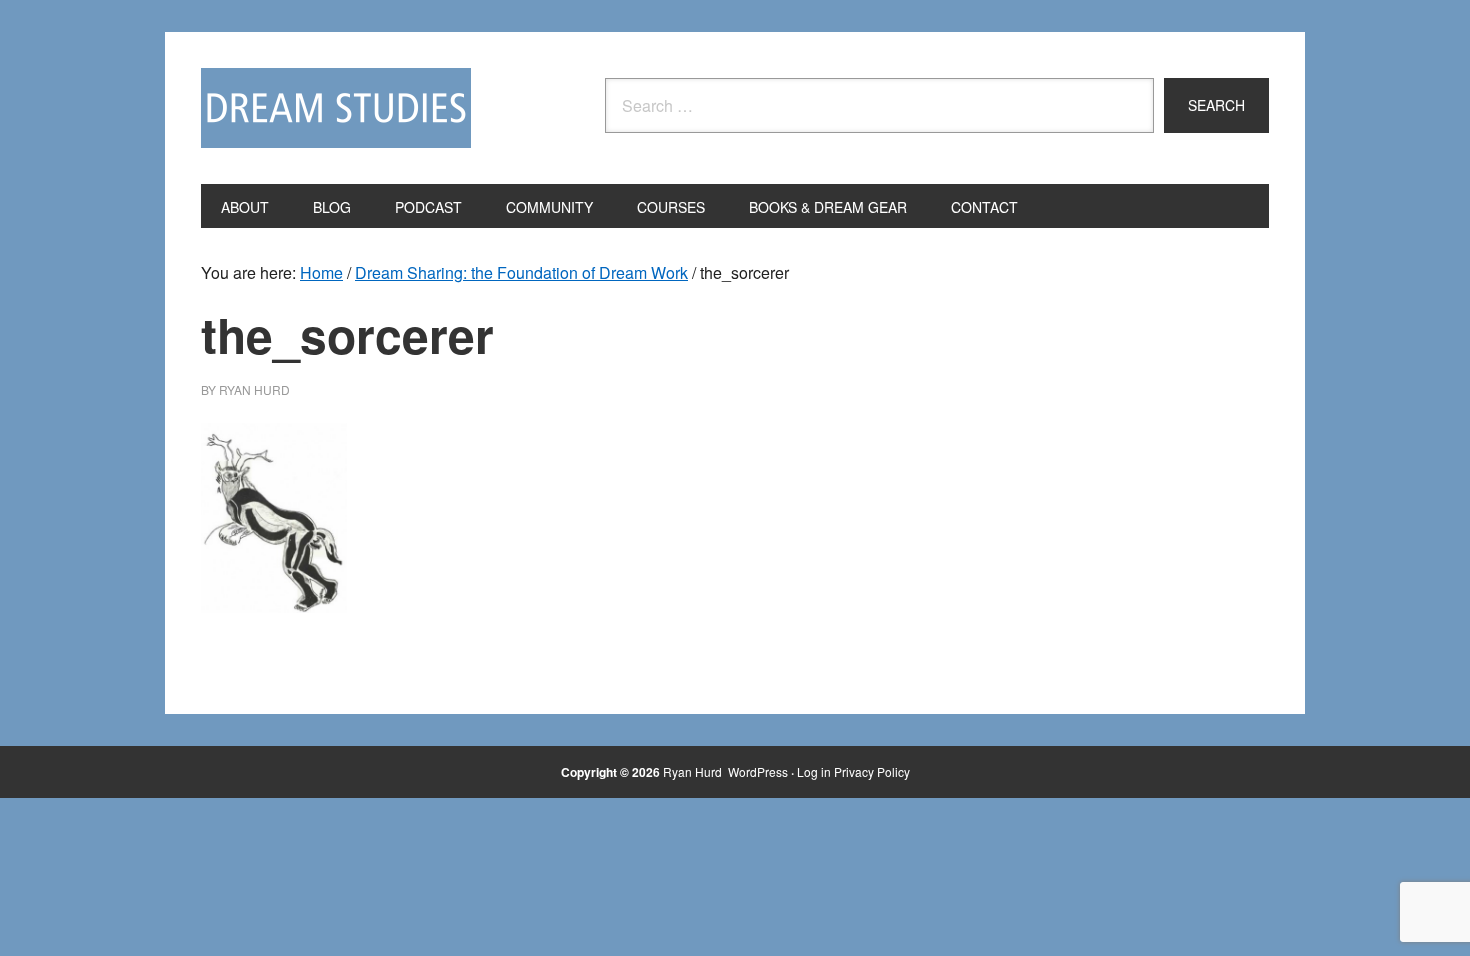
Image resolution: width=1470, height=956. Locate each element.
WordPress (758, 771)
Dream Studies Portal (336, 108)
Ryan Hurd (694, 771)
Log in (814, 771)
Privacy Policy (872, 771)
